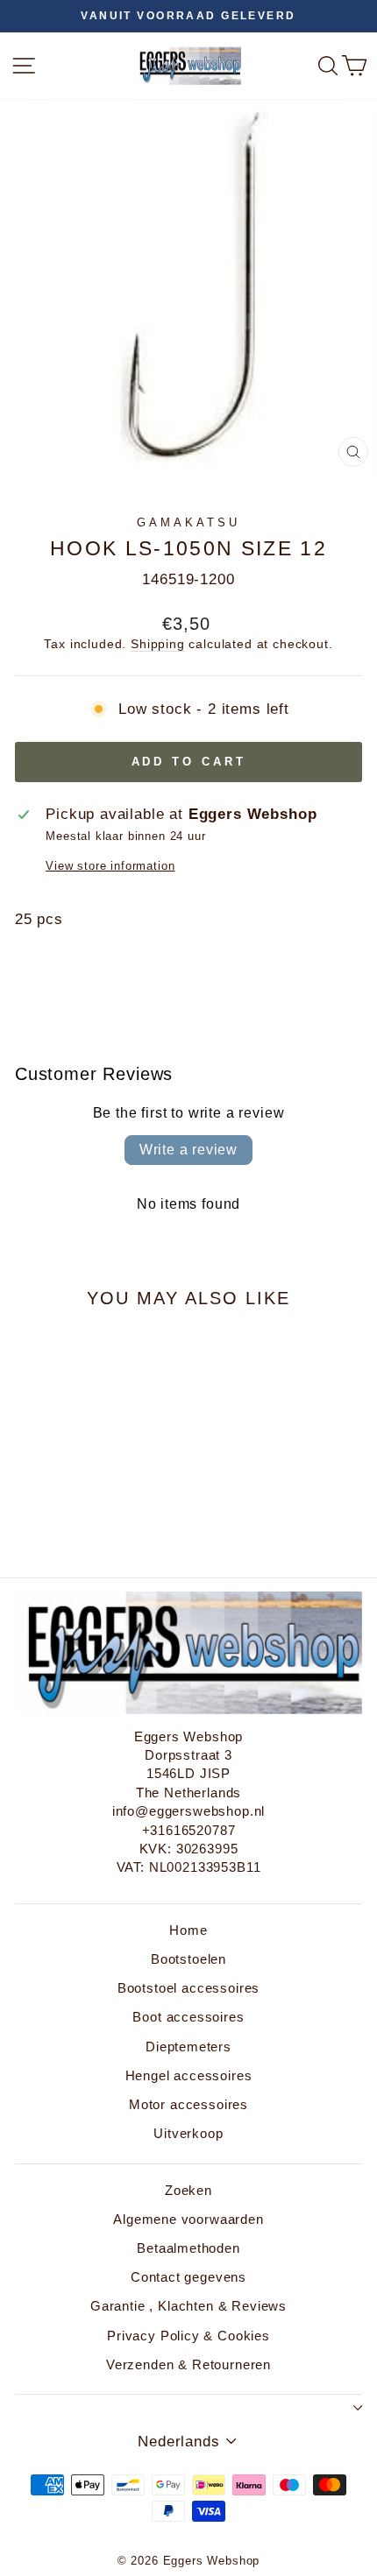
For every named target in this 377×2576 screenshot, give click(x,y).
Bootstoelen (188, 1959)
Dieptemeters (188, 2047)
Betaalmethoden (188, 2248)
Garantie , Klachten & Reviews (188, 2306)
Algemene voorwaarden (188, 2219)
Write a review (188, 1150)
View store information (110, 866)
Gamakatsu (188, 522)
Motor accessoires (188, 2104)
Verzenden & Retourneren (188, 2364)
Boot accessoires (188, 2017)
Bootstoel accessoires (188, 1988)
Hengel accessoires (189, 2075)
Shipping (158, 644)
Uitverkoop (188, 2133)
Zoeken (188, 2190)
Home (188, 1930)
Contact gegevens (188, 2277)
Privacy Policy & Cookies (188, 2336)
